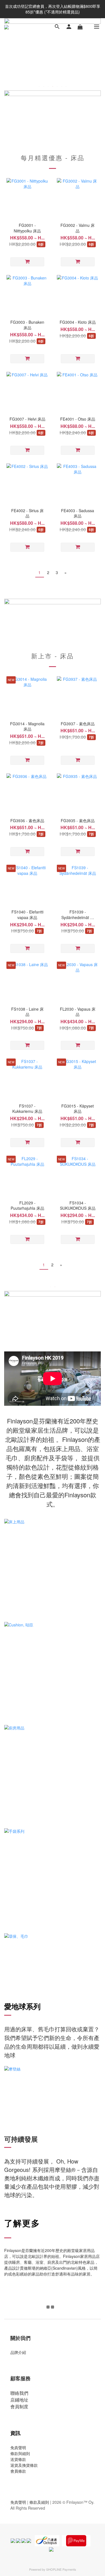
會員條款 (18, 2471)
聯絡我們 (19, 2393)
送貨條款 (18, 2459)
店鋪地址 (19, 2400)
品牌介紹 (18, 2352)
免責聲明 (18, 2447)
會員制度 (19, 2406)
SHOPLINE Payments (61, 2569)
